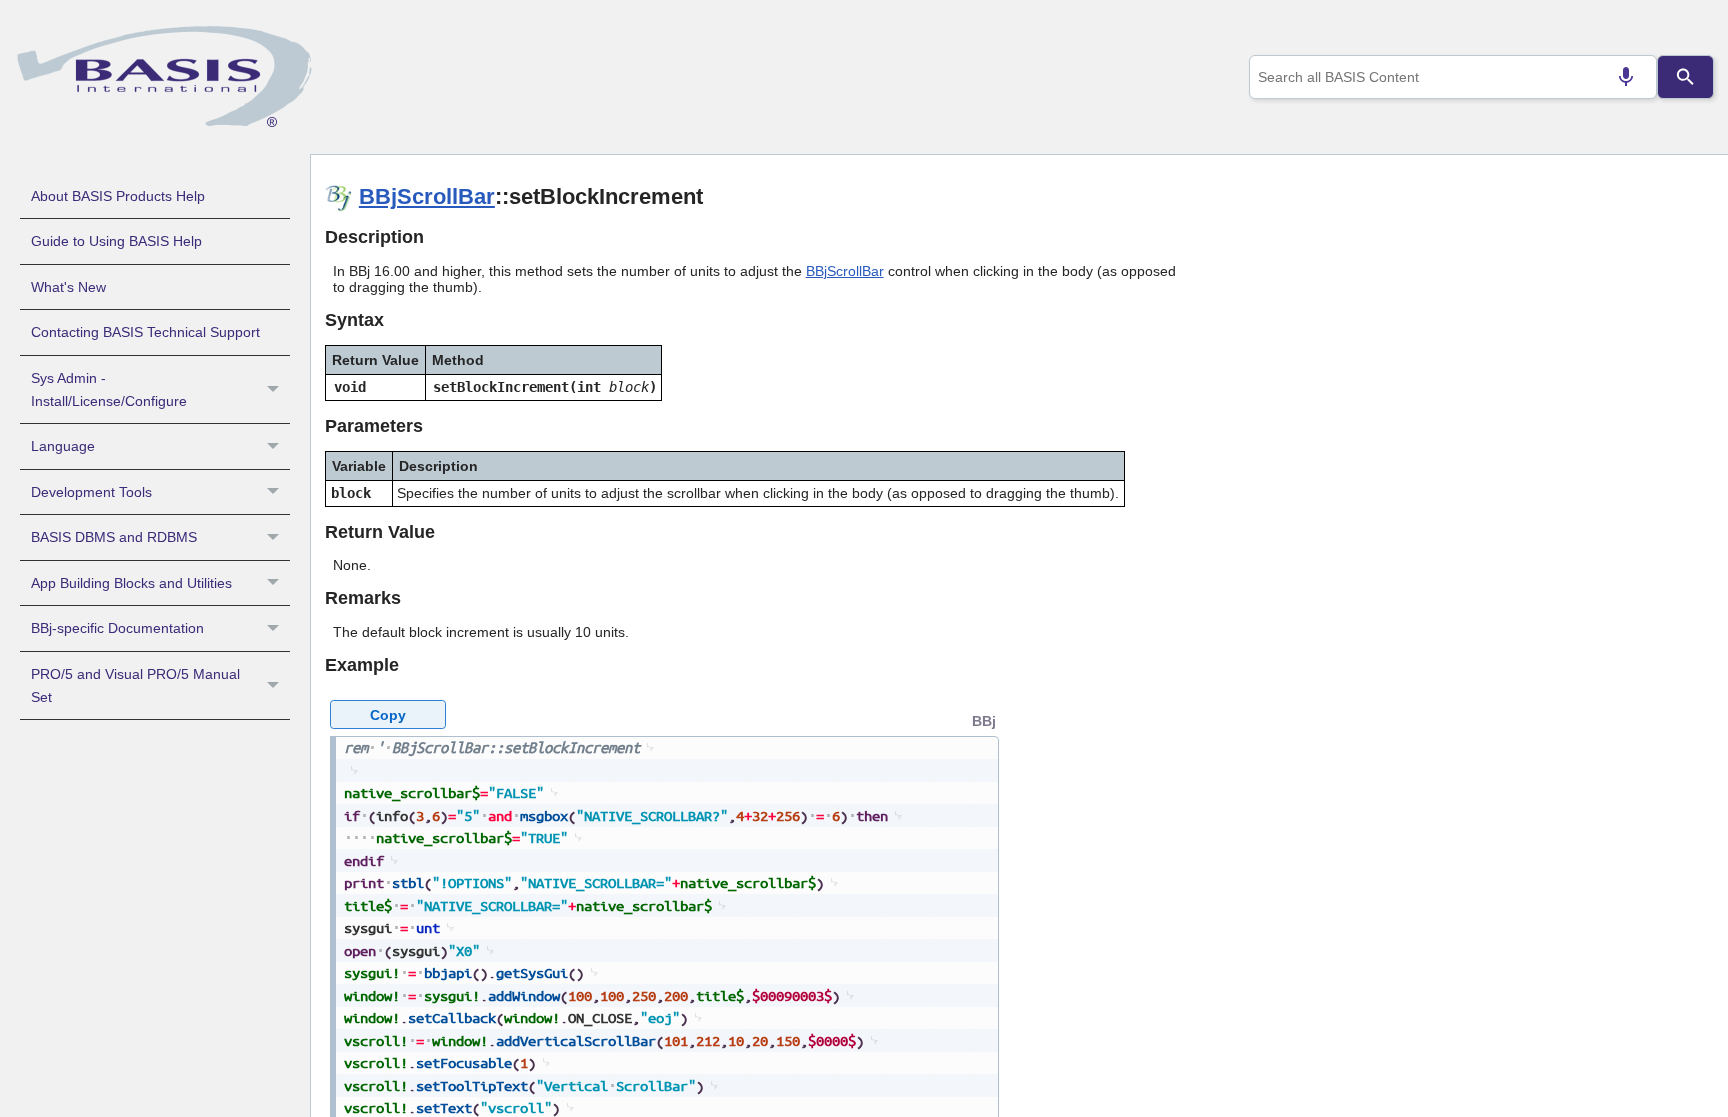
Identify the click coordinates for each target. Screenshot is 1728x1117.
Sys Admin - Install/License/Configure (109, 389)
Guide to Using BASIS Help (116, 241)
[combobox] (1453, 77)
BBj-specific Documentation (117, 628)
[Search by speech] (1626, 77)
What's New (68, 287)
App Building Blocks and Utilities (131, 583)
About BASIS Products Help (118, 196)
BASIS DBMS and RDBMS (114, 537)
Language (63, 446)
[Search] (1685, 77)
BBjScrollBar (427, 196)
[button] (275, 390)
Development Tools (91, 492)
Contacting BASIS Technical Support (145, 332)
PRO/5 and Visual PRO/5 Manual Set (135, 685)
